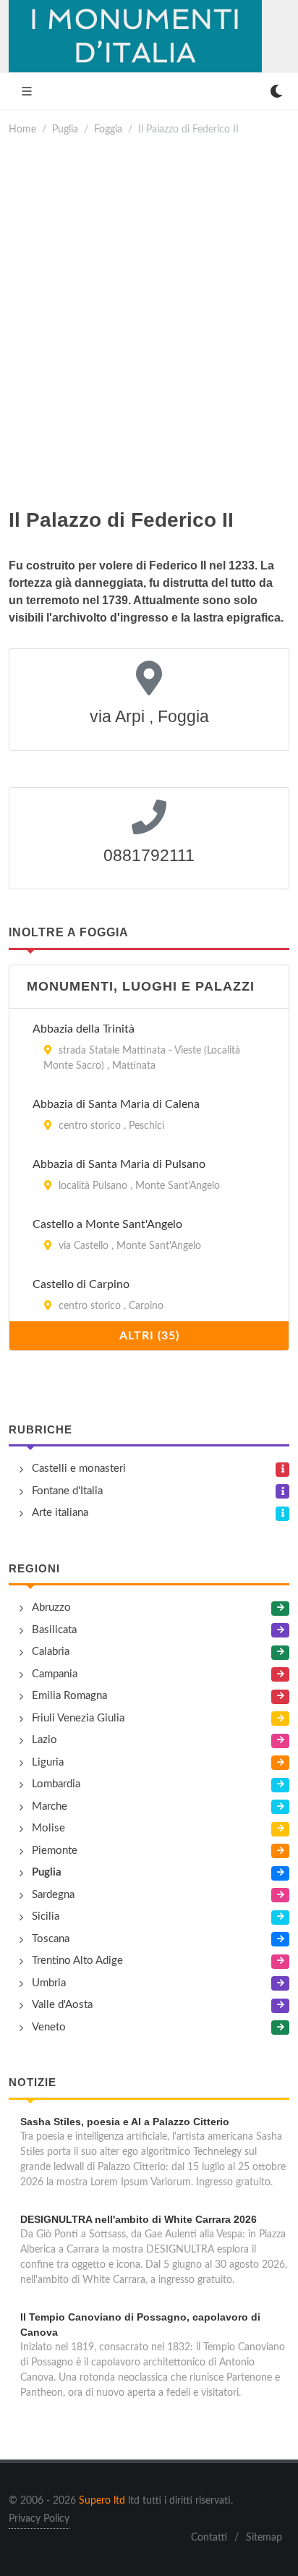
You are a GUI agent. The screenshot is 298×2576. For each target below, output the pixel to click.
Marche (50, 1806)
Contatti (209, 2538)
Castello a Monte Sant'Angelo (107, 1224)
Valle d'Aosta (62, 2005)
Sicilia (46, 1916)
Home (22, 129)
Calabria (51, 1652)
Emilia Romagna (69, 1696)
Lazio (44, 1740)
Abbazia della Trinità (84, 1029)
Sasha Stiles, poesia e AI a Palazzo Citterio (125, 2122)
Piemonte (55, 1851)
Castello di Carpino (81, 1284)
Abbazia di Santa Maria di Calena (116, 1104)
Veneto (49, 2027)
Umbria (49, 1983)
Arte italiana (60, 1513)
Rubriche (41, 1429)
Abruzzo (51, 1607)
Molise (48, 1828)
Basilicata (54, 1630)
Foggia (108, 129)
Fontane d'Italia (67, 1491)
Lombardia (56, 1784)
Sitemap (264, 2538)
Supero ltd (102, 2501)
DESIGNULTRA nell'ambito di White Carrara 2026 (139, 2219)
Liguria (48, 1762)
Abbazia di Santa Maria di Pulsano (119, 1164)
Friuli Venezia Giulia (78, 1718)
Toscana (51, 1939)
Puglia (65, 129)
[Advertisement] (149, 321)
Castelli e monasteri (79, 1469)
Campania (55, 1674)
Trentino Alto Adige (77, 1961)
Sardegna (53, 1895)
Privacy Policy (39, 2519)
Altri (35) (149, 1336)
